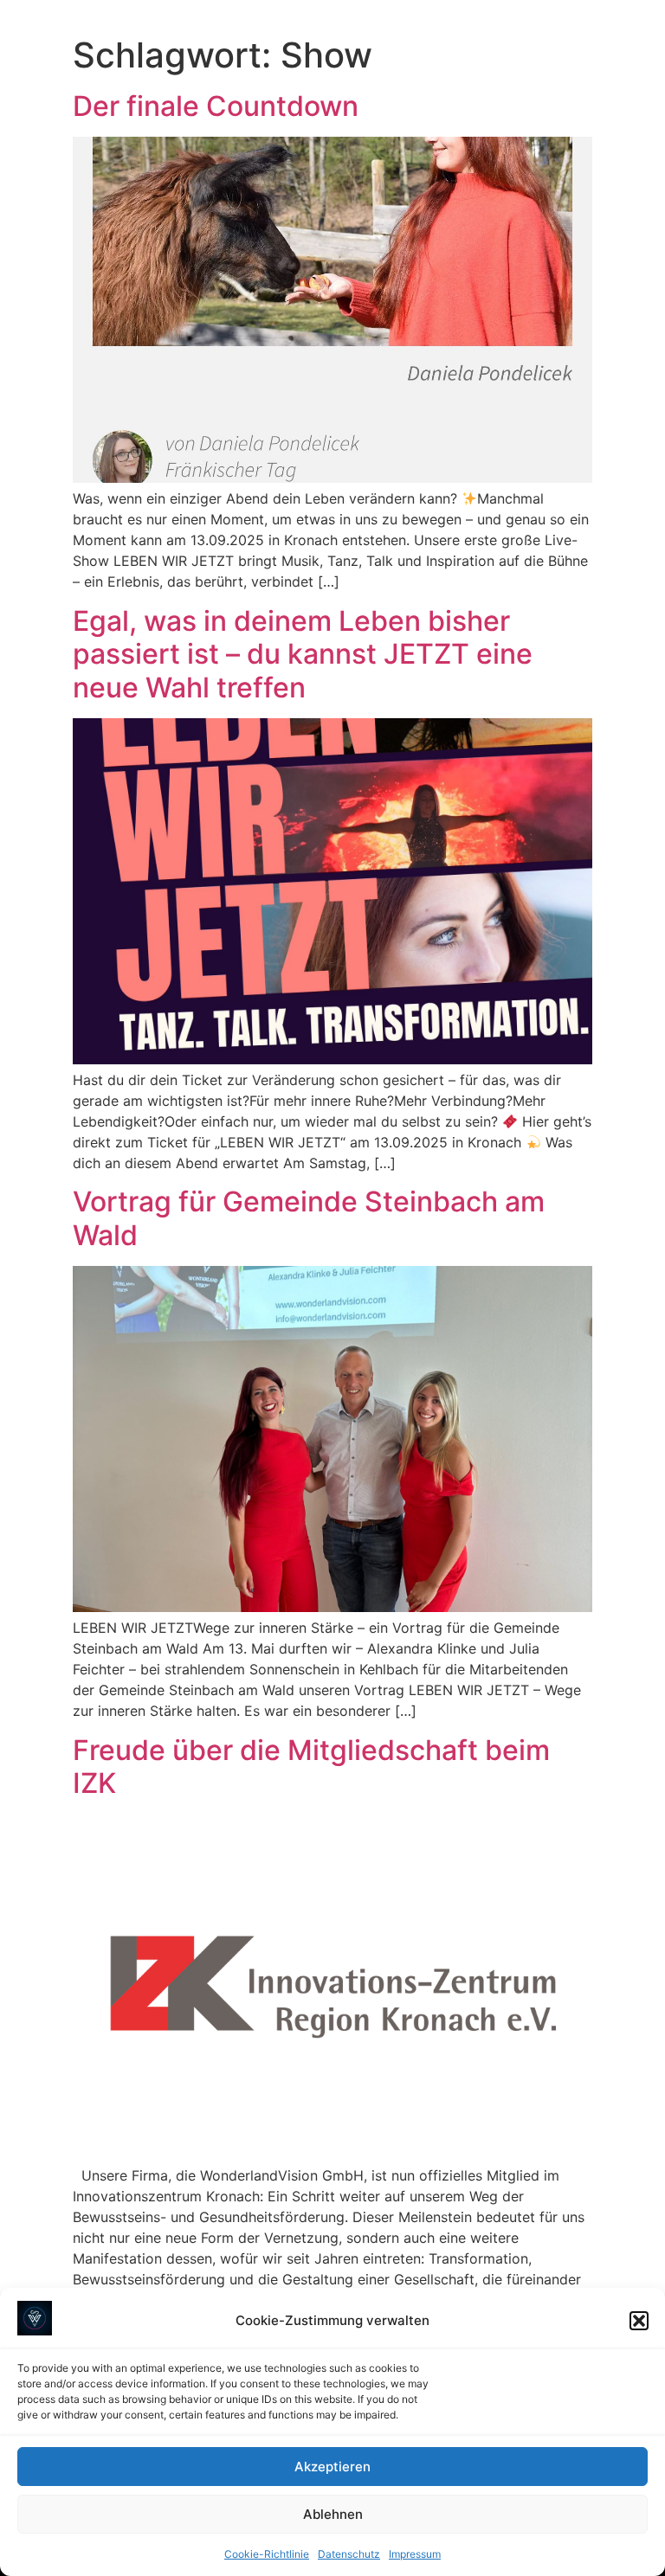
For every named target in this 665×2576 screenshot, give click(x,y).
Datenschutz (349, 2554)
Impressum (415, 2554)
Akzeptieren (332, 2467)
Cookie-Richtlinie (267, 2554)
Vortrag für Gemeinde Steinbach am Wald (309, 1218)
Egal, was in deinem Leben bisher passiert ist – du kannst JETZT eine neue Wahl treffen (303, 654)
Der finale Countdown (216, 106)
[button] (639, 2321)
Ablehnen (333, 2514)
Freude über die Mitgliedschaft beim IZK (311, 1767)
